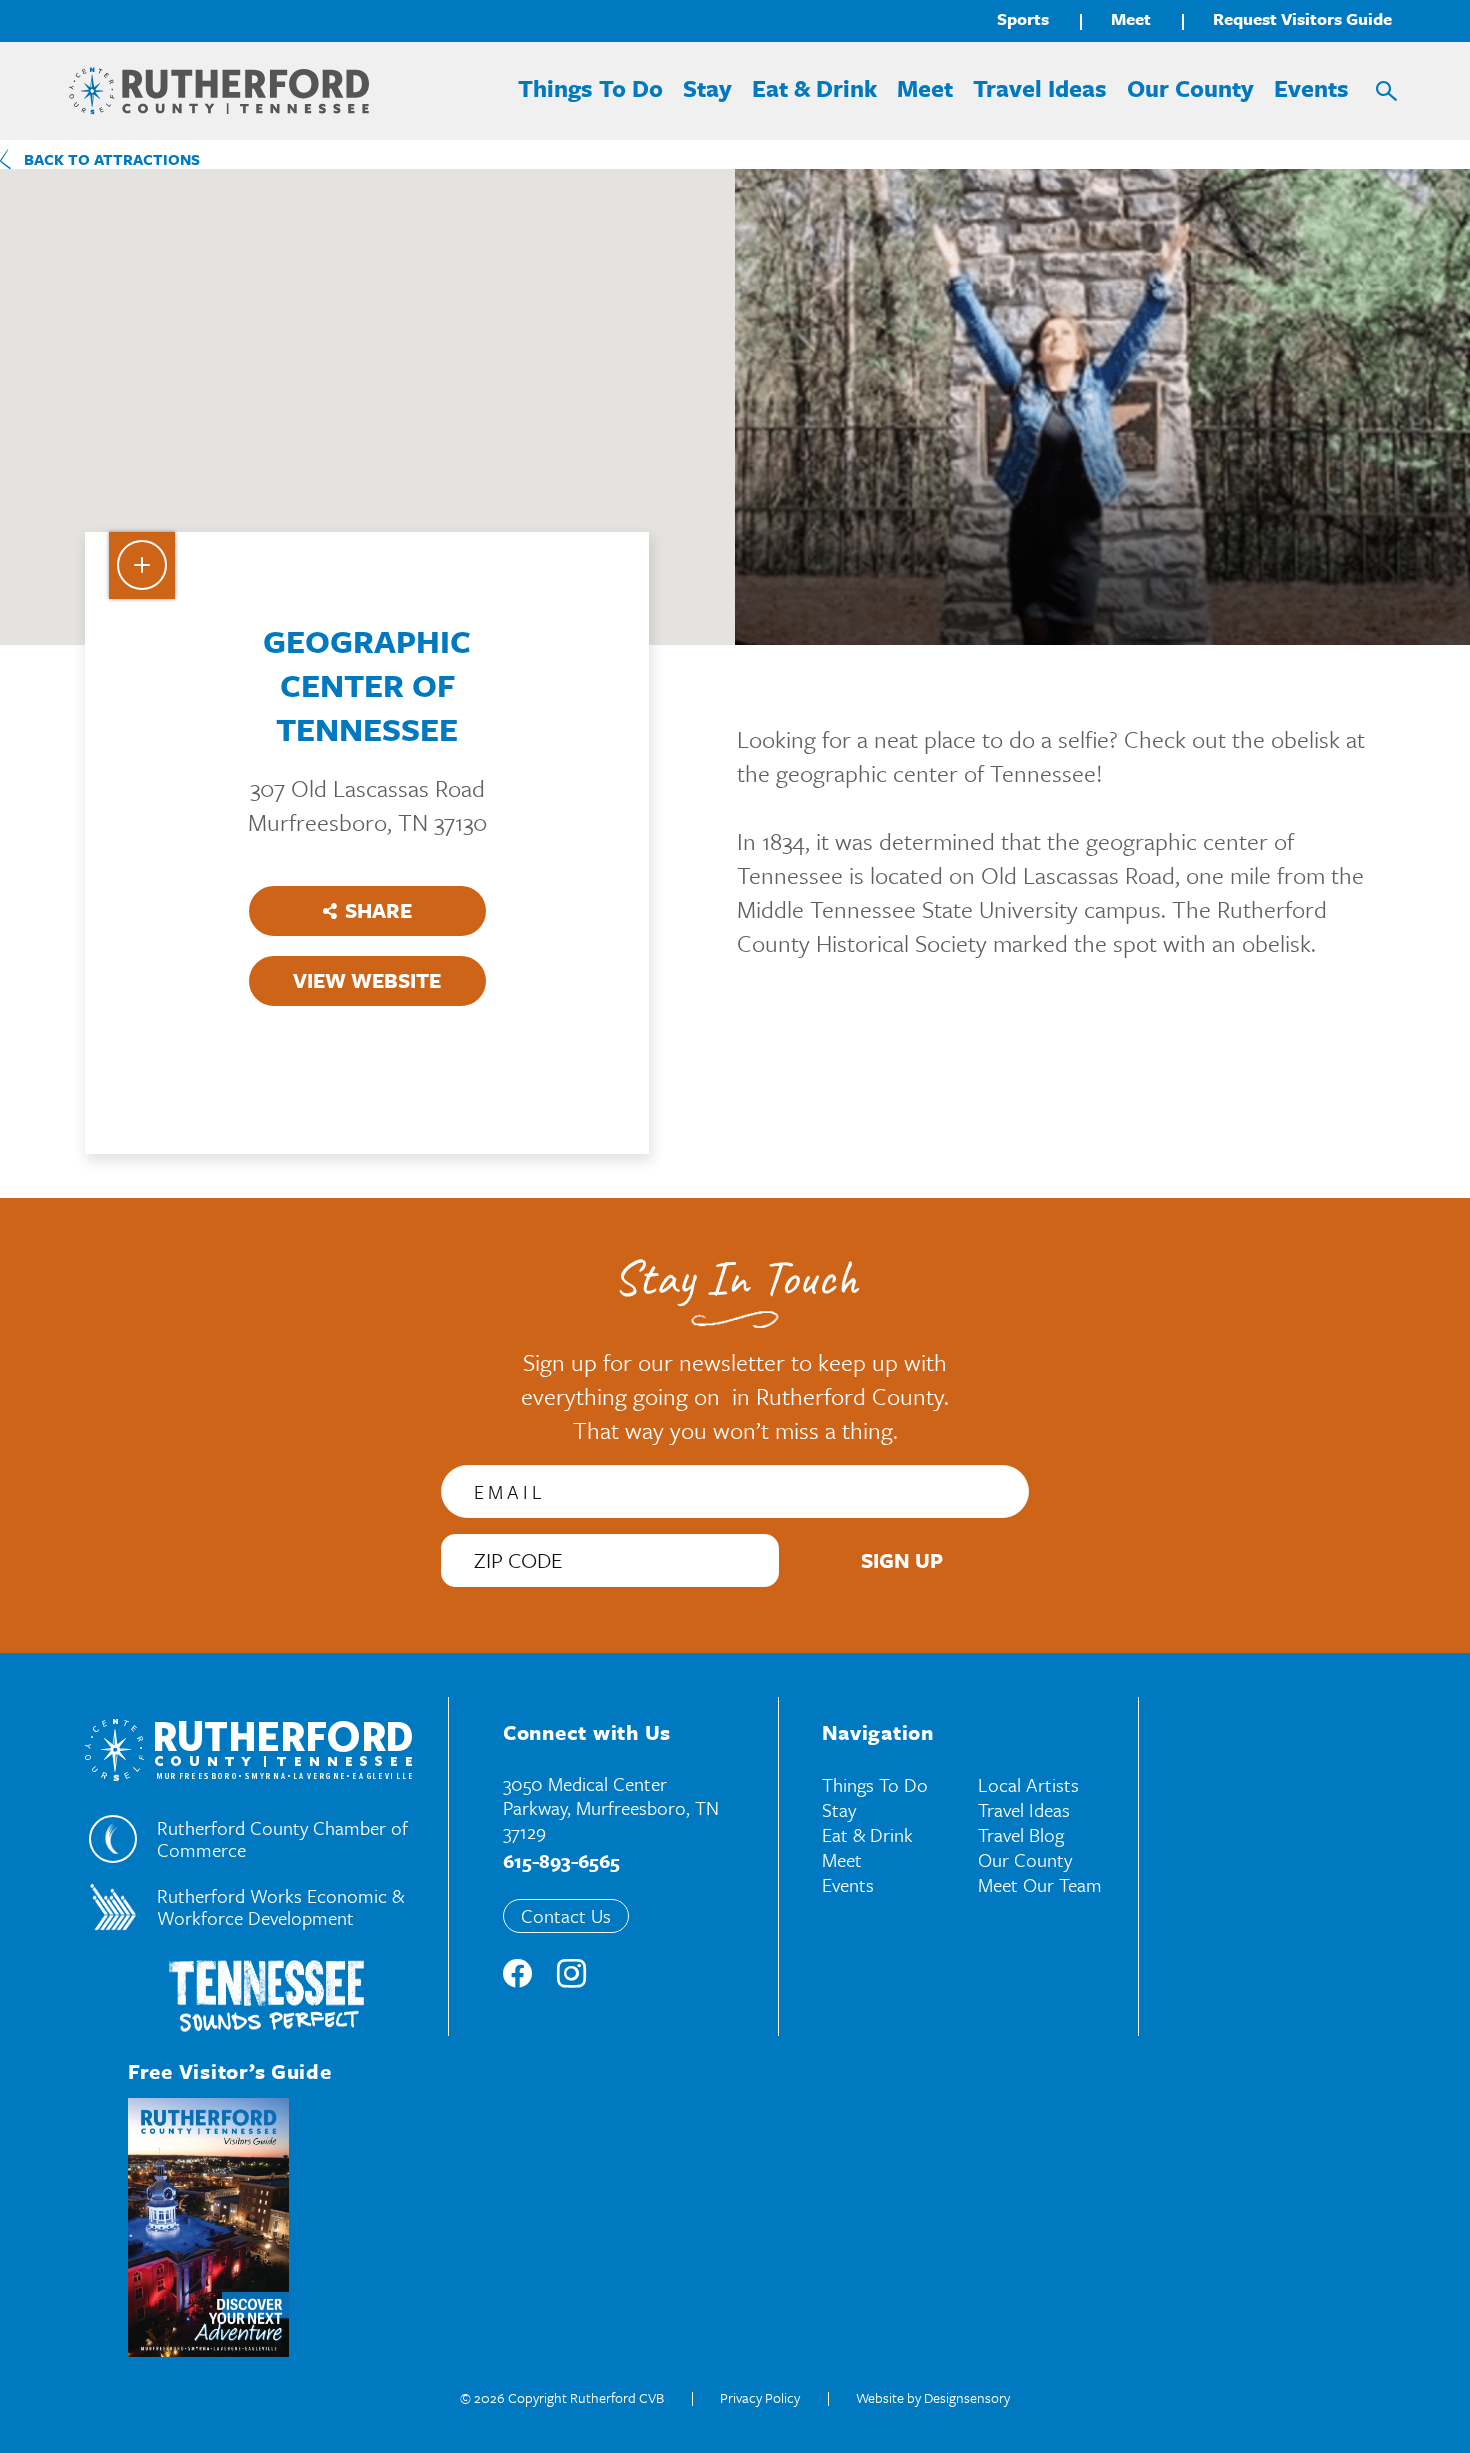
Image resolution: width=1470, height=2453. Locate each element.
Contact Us (566, 1915)
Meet (1131, 19)
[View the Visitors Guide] (208, 2227)
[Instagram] (571, 1975)
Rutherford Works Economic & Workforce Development (280, 1907)
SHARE (378, 910)
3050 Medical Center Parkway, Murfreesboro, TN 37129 (611, 1807)
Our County (1190, 88)
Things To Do (590, 88)
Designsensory (967, 2397)
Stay (707, 88)
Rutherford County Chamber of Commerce (282, 1839)
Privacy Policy (760, 2397)
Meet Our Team (1040, 1884)
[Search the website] (1386, 91)
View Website (367, 980)
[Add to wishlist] (142, 565)
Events (1311, 88)
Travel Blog (1021, 1834)
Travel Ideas (1040, 88)
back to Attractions (112, 159)
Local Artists (1028, 1784)
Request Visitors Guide (1302, 19)
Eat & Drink (814, 88)
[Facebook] (517, 1975)
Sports (1023, 19)
